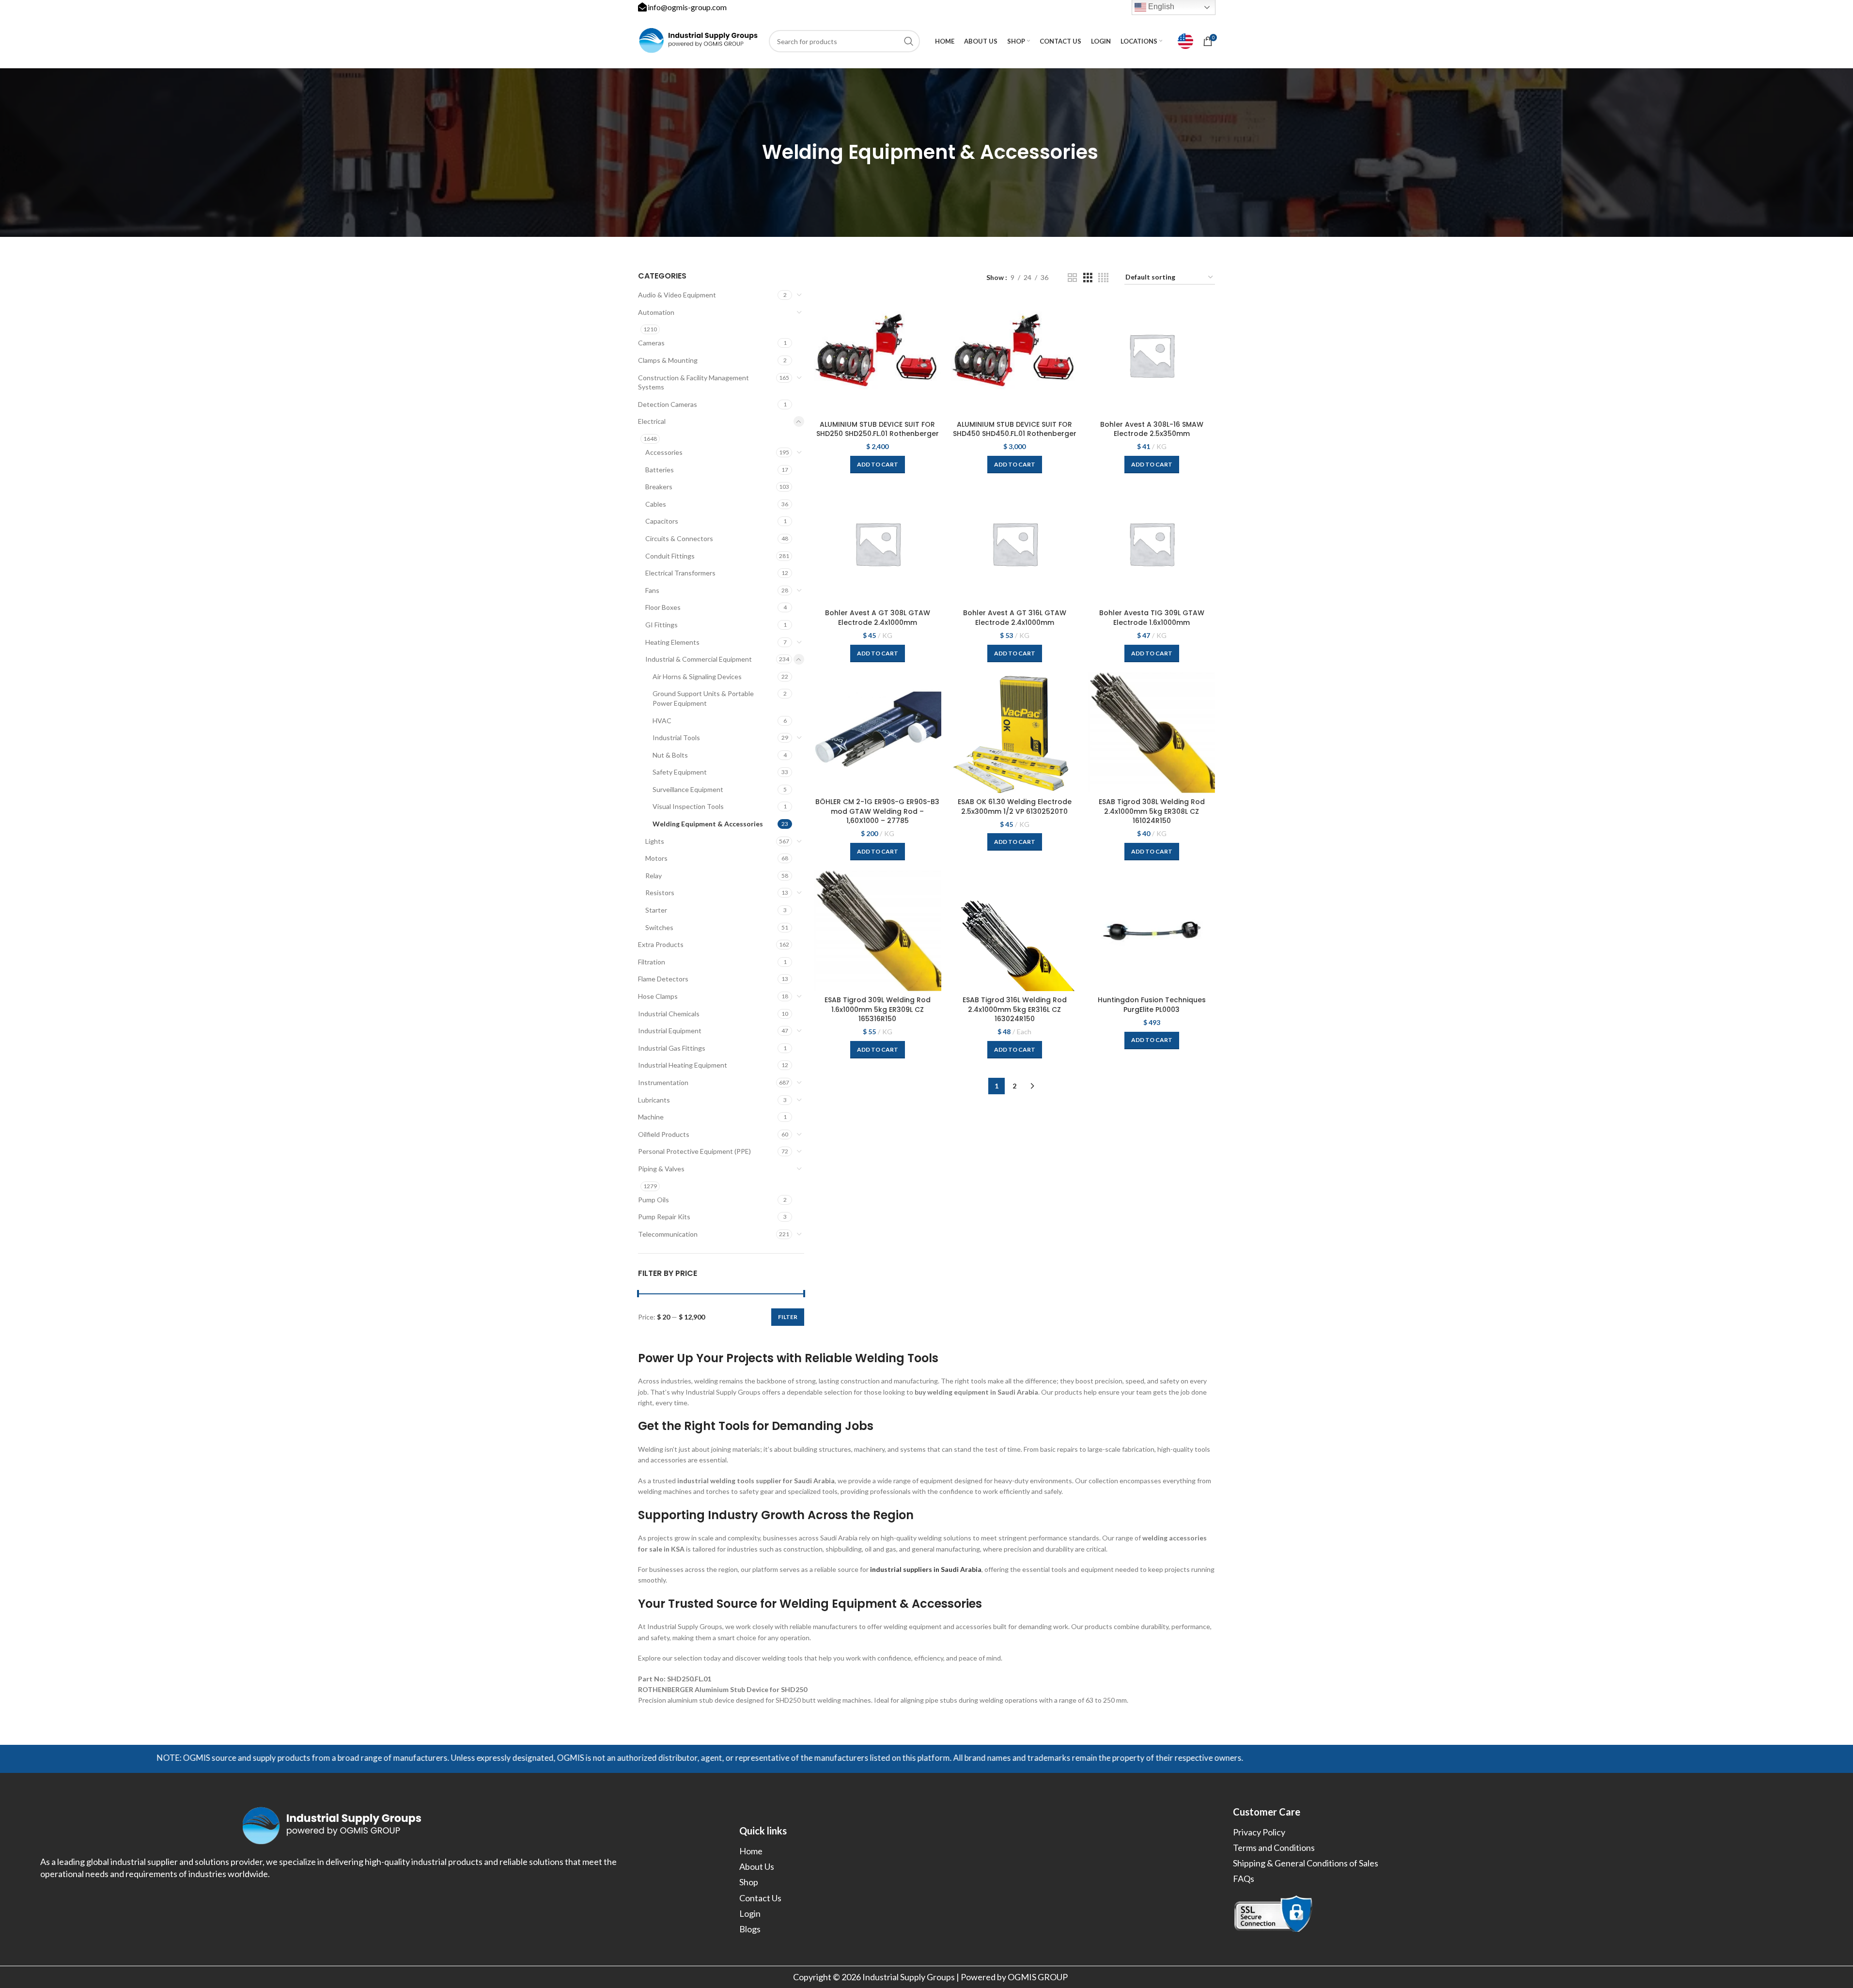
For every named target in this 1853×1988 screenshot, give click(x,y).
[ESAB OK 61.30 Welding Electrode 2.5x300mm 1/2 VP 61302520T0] (1015, 732)
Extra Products (661, 944)
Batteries (660, 470)
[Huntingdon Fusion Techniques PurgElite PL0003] (1152, 931)
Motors (656, 858)
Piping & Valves (661, 1169)
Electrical (652, 421)
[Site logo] (699, 40)
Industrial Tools (676, 738)
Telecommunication (668, 1234)
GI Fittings (662, 625)
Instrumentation (663, 1082)
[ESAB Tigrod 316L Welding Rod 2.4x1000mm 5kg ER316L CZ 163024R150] (1015, 931)
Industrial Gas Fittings (672, 1048)
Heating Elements (672, 642)
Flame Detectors (663, 979)
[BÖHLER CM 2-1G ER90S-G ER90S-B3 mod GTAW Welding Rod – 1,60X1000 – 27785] (878, 732)
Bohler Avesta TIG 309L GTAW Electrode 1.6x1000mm (1152, 618)
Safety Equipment (680, 772)
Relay (654, 876)
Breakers (659, 487)
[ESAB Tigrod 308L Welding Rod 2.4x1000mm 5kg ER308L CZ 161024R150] (1152, 732)
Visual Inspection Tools (688, 806)
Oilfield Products (664, 1134)
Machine (651, 1117)
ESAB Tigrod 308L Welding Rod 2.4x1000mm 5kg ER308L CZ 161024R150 (1152, 811)
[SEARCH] (909, 41)
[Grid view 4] (1103, 278)
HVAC (662, 721)
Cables (656, 504)
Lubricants (654, 1100)
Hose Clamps (658, 996)
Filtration (652, 962)
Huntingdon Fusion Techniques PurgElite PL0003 (1152, 1005)
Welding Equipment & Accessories (708, 824)
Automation (656, 312)
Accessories (664, 452)
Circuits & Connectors (679, 538)
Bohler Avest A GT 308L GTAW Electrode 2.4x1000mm (878, 618)
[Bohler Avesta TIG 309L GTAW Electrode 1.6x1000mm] (1152, 544)
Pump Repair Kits (664, 1217)
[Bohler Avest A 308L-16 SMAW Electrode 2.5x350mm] (1152, 355)
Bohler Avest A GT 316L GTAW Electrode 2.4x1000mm (1015, 618)
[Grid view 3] (1088, 278)
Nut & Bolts (670, 755)
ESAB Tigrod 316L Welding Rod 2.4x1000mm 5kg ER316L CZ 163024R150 (1015, 1009)
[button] (878, 465)
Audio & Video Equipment (677, 295)
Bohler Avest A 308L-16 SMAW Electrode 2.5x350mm (1152, 429)
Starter (656, 910)
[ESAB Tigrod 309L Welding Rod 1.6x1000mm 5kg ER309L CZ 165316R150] (878, 931)
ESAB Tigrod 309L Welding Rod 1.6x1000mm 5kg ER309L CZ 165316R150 (878, 1009)
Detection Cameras (668, 404)
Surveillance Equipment (688, 789)
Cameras (651, 343)
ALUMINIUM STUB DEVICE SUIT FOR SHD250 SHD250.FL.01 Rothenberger (878, 429)
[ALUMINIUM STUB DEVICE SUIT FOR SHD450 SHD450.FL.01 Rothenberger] (1015, 355)
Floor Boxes (663, 607)
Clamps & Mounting (668, 360)
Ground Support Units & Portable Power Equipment (703, 698)
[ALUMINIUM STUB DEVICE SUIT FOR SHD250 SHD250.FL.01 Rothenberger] (878, 355)
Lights (655, 841)
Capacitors (662, 521)
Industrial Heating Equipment (683, 1065)
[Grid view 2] (1072, 278)
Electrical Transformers (680, 573)
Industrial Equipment (670, 1031)
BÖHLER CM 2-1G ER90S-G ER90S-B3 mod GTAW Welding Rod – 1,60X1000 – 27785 (877, 811)
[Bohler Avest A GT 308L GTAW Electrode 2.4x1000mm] (878, 544)
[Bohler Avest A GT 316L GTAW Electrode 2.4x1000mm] (1015, 544)
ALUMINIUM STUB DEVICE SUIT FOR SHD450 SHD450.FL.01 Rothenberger (1015, 429)
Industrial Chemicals (669, 1014)
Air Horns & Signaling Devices (697, 676)
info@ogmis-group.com (687, 7)
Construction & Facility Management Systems (693, 382)
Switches (659, 927)
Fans (652, 590)
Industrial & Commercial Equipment (699, 659)
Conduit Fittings (670, 556)
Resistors (660, 893)
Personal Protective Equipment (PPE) (694, 1151)
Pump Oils (654, 1200)
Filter (788, 1317)
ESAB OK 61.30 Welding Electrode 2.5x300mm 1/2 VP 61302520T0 (1015, 807)
